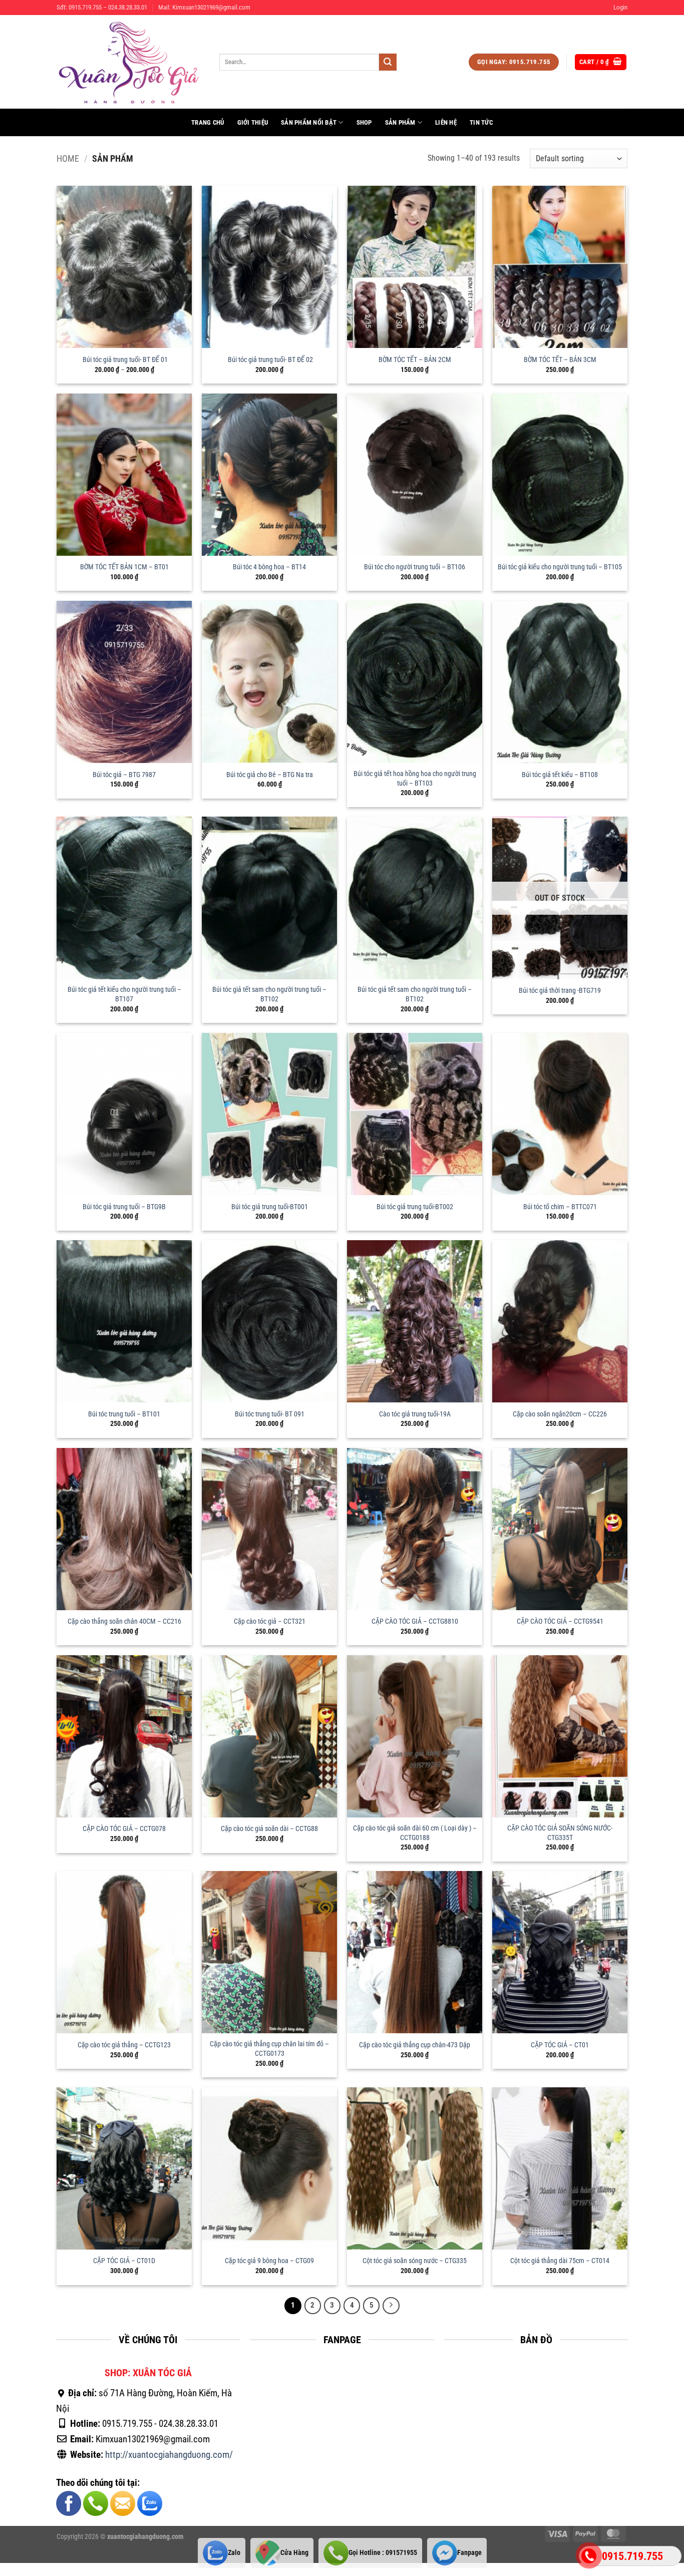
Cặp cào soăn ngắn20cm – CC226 (560, 1414)
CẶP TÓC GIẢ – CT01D (124, 2261)
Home (68, 158)
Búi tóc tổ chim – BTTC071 (560, 1207)
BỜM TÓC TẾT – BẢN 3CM (560, 360)
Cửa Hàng (294, 2553)
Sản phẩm (400, 122)
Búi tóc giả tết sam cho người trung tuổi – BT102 (269, 994)
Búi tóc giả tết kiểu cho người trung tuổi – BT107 (124, 994)
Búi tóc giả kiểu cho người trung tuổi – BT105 (560, 567)
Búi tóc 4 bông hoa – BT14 (269, 567)
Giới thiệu (253, 122)
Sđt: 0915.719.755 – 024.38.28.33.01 (102, 7)
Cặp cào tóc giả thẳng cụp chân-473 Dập (415, 2045)
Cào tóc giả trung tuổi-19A (415, 1414)
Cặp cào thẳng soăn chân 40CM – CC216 (124, 1621)
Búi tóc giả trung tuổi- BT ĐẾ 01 (124, 360)
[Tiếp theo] (391, 2306)
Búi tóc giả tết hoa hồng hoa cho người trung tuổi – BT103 (415, 779)
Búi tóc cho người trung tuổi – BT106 (415, 567)
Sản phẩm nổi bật (309, 122)
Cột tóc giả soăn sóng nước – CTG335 (415, 2261)
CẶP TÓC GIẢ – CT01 (560, 2045)
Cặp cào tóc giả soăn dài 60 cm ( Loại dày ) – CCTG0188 (415, 1833)
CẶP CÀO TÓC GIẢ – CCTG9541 (560, 1621)
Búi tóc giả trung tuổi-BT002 (415, 1207)
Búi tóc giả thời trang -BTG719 (560, 991)
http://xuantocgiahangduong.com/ (169, 2455)
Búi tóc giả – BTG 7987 (124, 775)
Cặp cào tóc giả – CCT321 (270, 1621)
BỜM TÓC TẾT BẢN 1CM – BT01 (124, 567)
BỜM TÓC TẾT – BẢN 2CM (415, 360)
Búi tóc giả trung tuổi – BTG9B (124, 1207)
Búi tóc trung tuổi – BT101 (124, 1414)
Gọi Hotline (383, 2553)
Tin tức (481, 122)
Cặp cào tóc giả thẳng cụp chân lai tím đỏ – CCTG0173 (269, 2049)
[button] (620, 8)
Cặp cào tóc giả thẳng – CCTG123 (124, 2045)
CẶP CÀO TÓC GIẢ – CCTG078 (124, 1829)
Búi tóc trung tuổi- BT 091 (270, 1414)
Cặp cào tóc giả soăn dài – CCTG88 (269, 1829)
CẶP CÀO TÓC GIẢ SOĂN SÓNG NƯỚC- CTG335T (560, 1833)
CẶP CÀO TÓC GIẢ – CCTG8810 (415, 1621)
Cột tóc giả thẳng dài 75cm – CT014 (560, 2261)
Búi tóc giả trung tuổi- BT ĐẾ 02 (270, 360)
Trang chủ (208, 122)
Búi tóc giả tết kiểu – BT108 (560, 775)
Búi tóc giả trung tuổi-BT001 (270, 1207)
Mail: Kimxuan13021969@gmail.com (204, 7)
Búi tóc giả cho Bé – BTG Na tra (270, 775)
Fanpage (469, 2553)
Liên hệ (446, 122)
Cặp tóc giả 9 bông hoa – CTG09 (269, 2261)
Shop (364, 122)
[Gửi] (388, 62)
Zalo (234, 2553)
